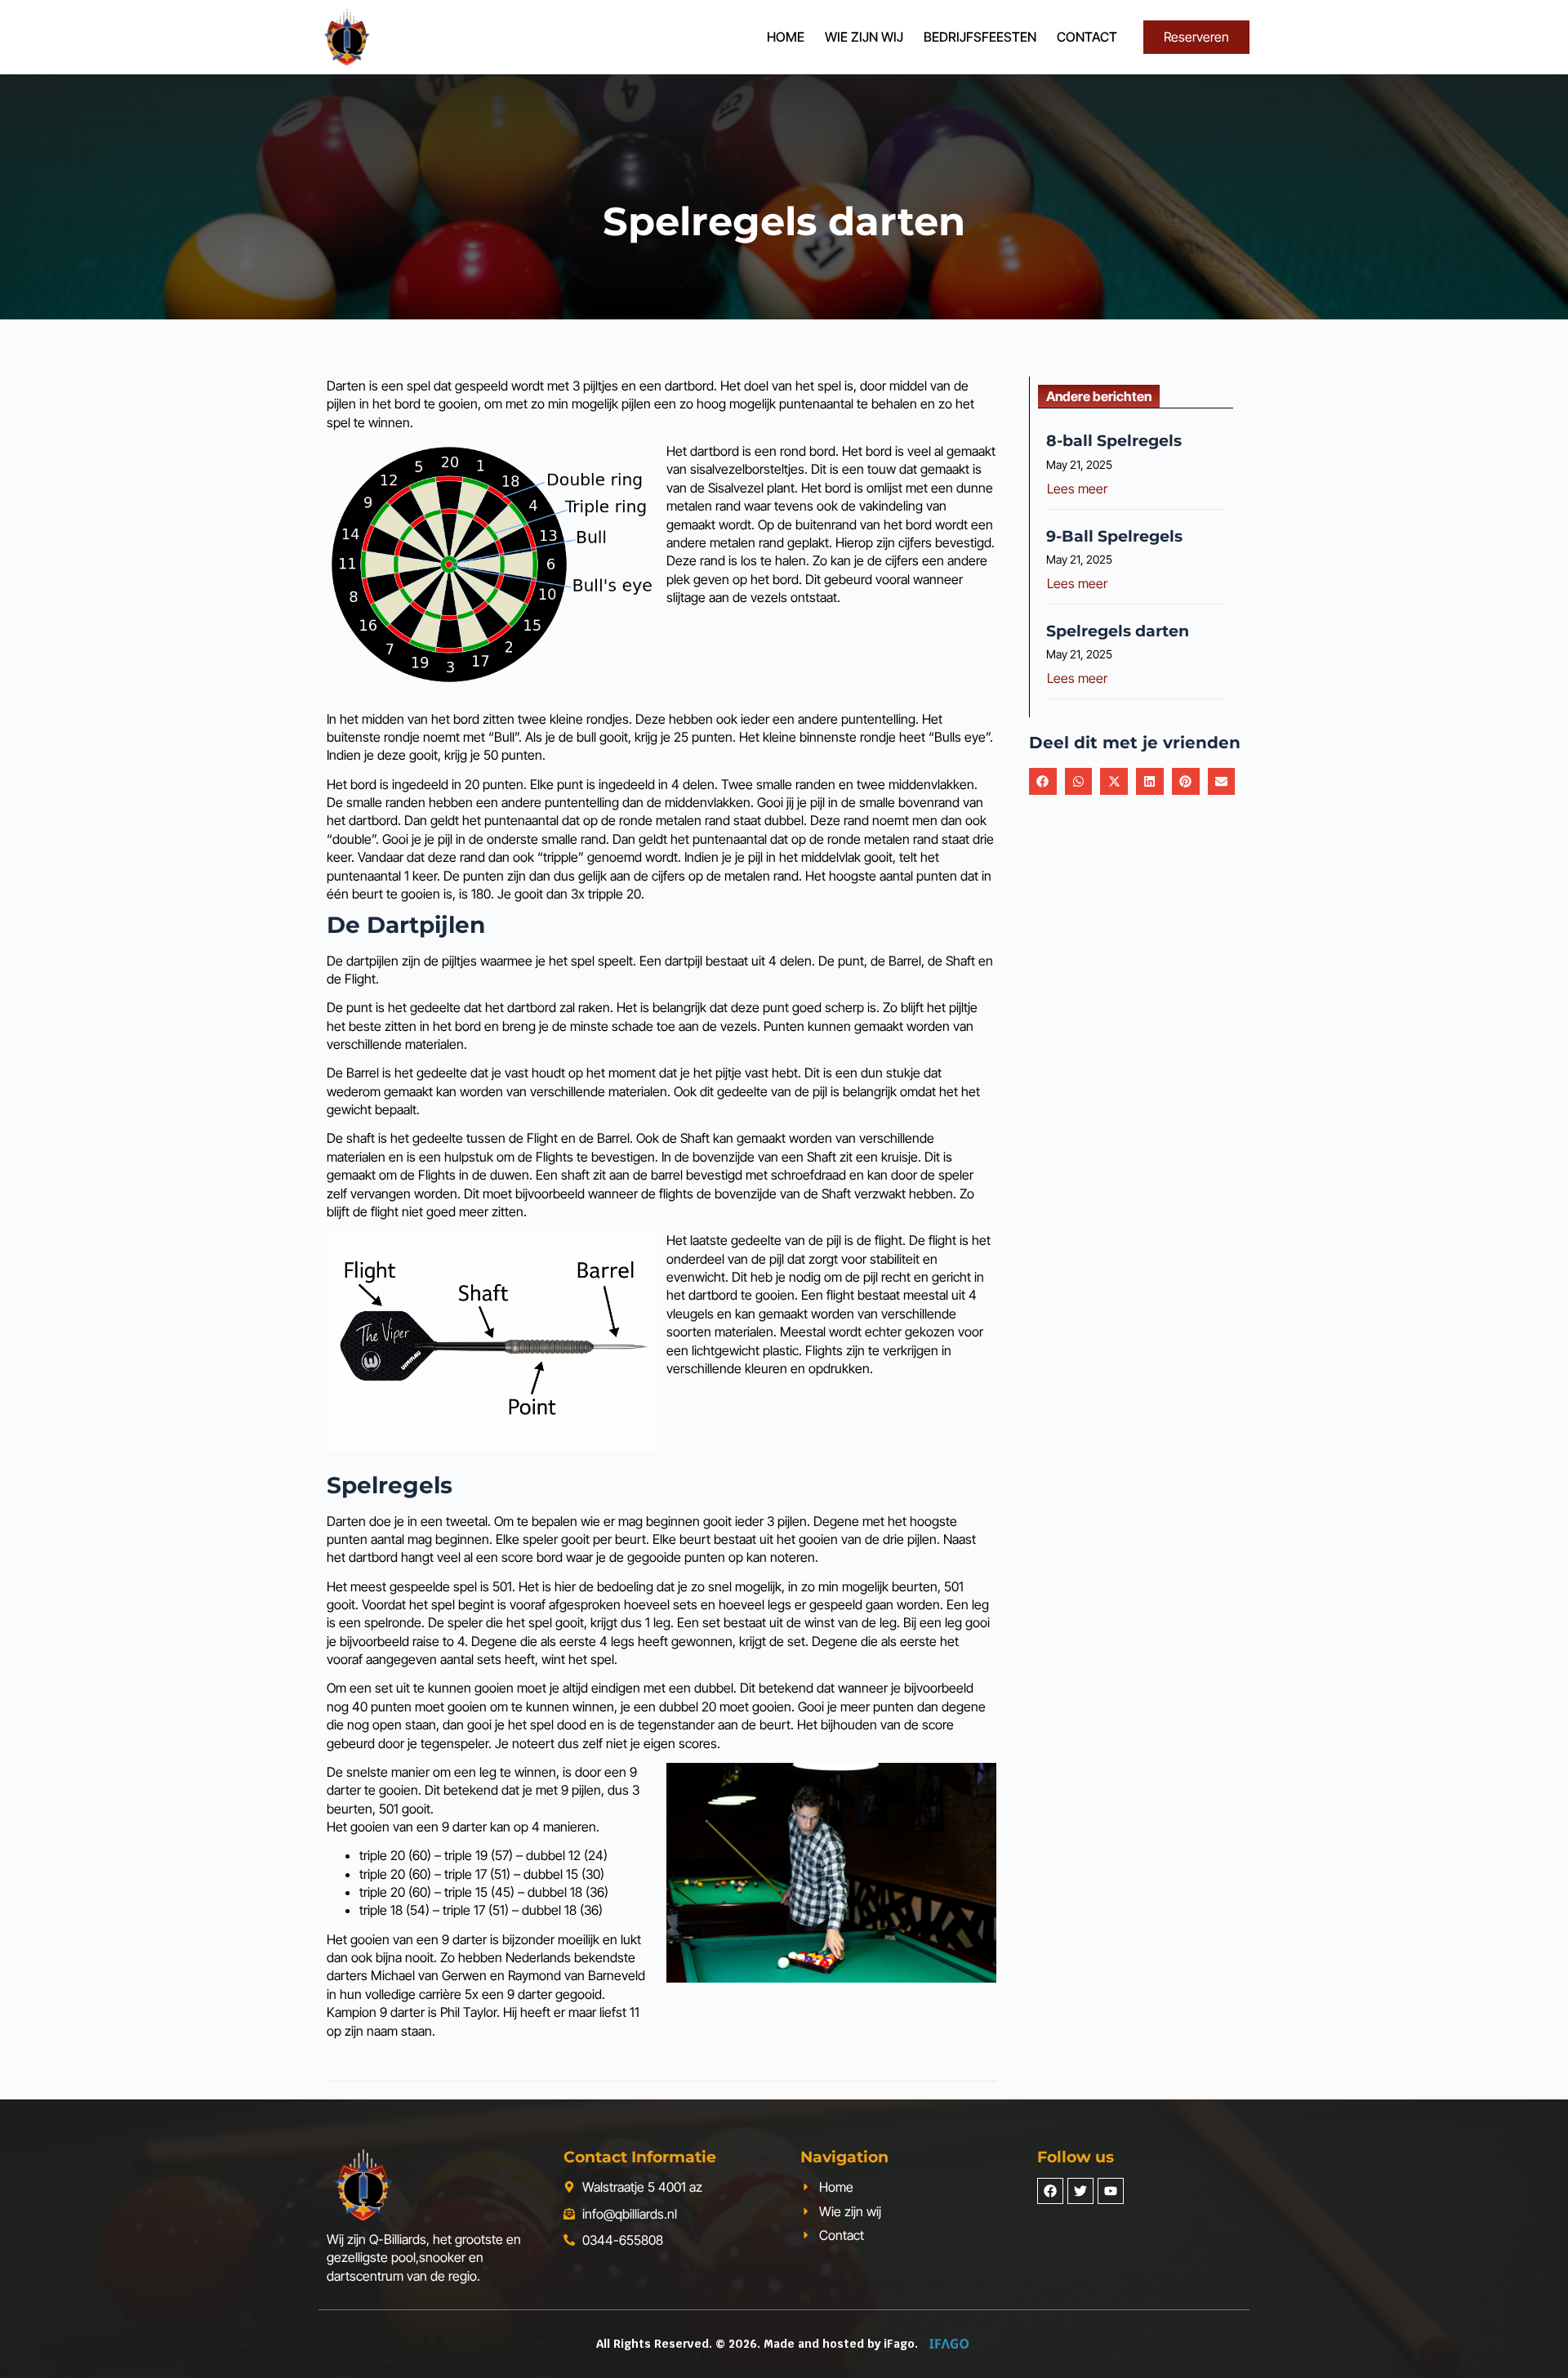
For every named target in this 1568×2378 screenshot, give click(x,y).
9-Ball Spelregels (1114, 536)
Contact (1087, 37)
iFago (899, 2344)
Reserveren (1196, 37)
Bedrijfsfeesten (980, 37)
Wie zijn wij (864, 37)
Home (786, 37)
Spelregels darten (1118, 631)
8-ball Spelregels (1114, 440)
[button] (1043, 782)
